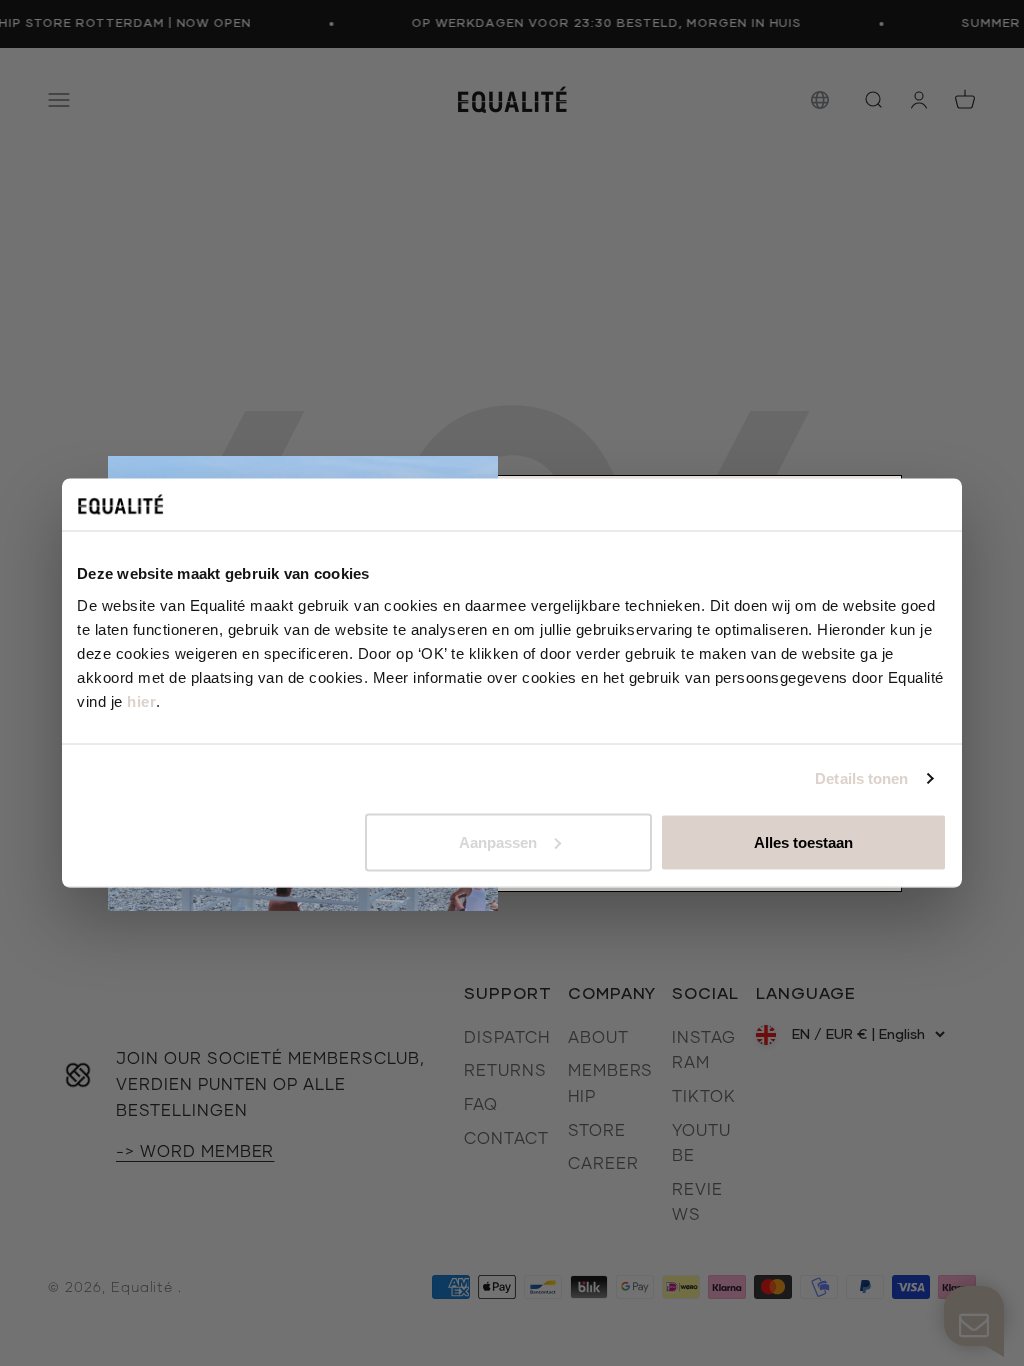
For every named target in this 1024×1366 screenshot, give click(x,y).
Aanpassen (498, 841)
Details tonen (861, 778)
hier (141, 700)
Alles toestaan (803, 841)
